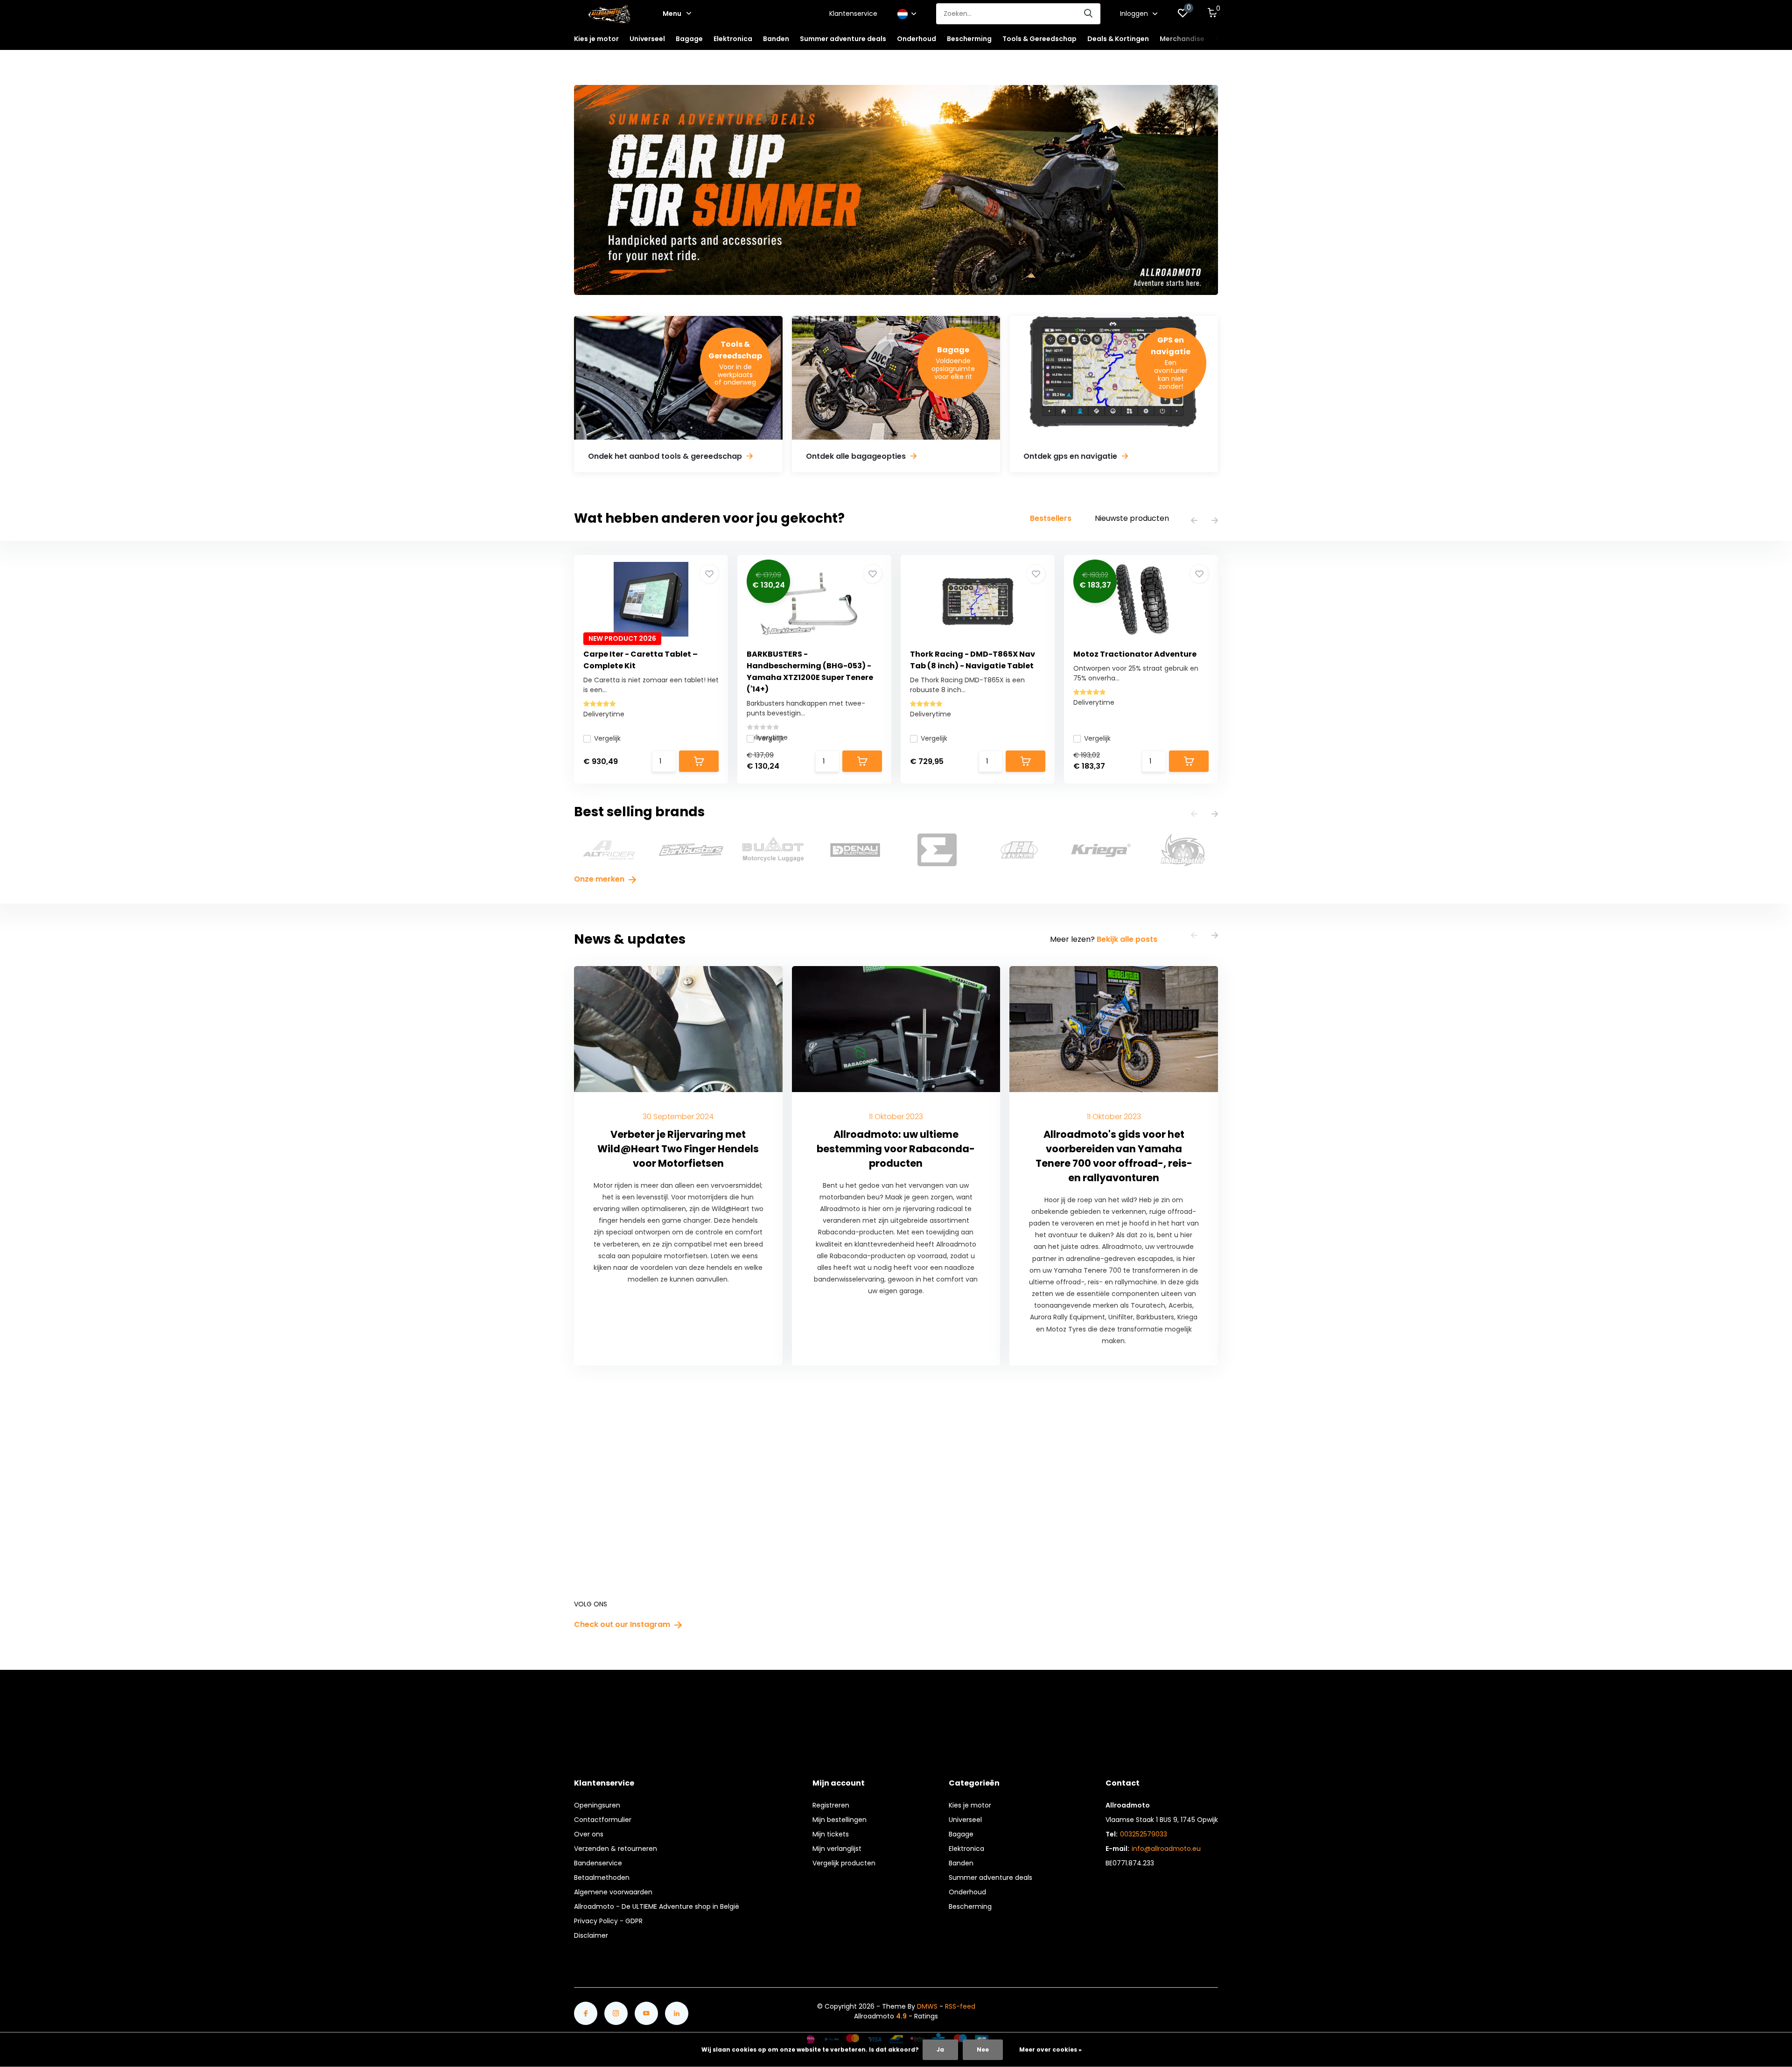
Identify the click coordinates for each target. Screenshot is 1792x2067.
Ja (940, 2049)
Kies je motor (970, 1805)
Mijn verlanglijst (837, 1849)
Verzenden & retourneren (616, 1849)
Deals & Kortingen (1118, 39)
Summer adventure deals (843, 39)
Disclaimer (591, 1935)
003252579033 (1144, 1834)
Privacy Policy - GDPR (608, 1921)
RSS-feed (960, 2006)
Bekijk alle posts (1127, 939)
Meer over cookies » (1050, 2049)
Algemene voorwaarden (613, 1892)
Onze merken (600, 879)
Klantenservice (853, 14)
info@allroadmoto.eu (1166, 1849)
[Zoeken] (1089, 14)
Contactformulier (603, 1820)
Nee (983, 2049)
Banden (961, 1863)
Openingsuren (597, 1805)
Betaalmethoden (602, 1878)
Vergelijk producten (844, 1863)
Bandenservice (598, 1863)
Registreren (831, 1805)
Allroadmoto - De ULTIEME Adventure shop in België (657, 1906)
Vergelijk (607, 738)
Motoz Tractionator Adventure (1135, 654)
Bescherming (970, 1906)
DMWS (927, 2006)
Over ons (589, 1834)
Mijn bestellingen (840, 1820)
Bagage (961, 1834)
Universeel (965, 1820)
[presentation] (1194, 521)
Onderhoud (967, 1892)
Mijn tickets (831, 1834)
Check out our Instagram (623, 1624)
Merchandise (1182, 39)
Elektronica (966, 1849)
